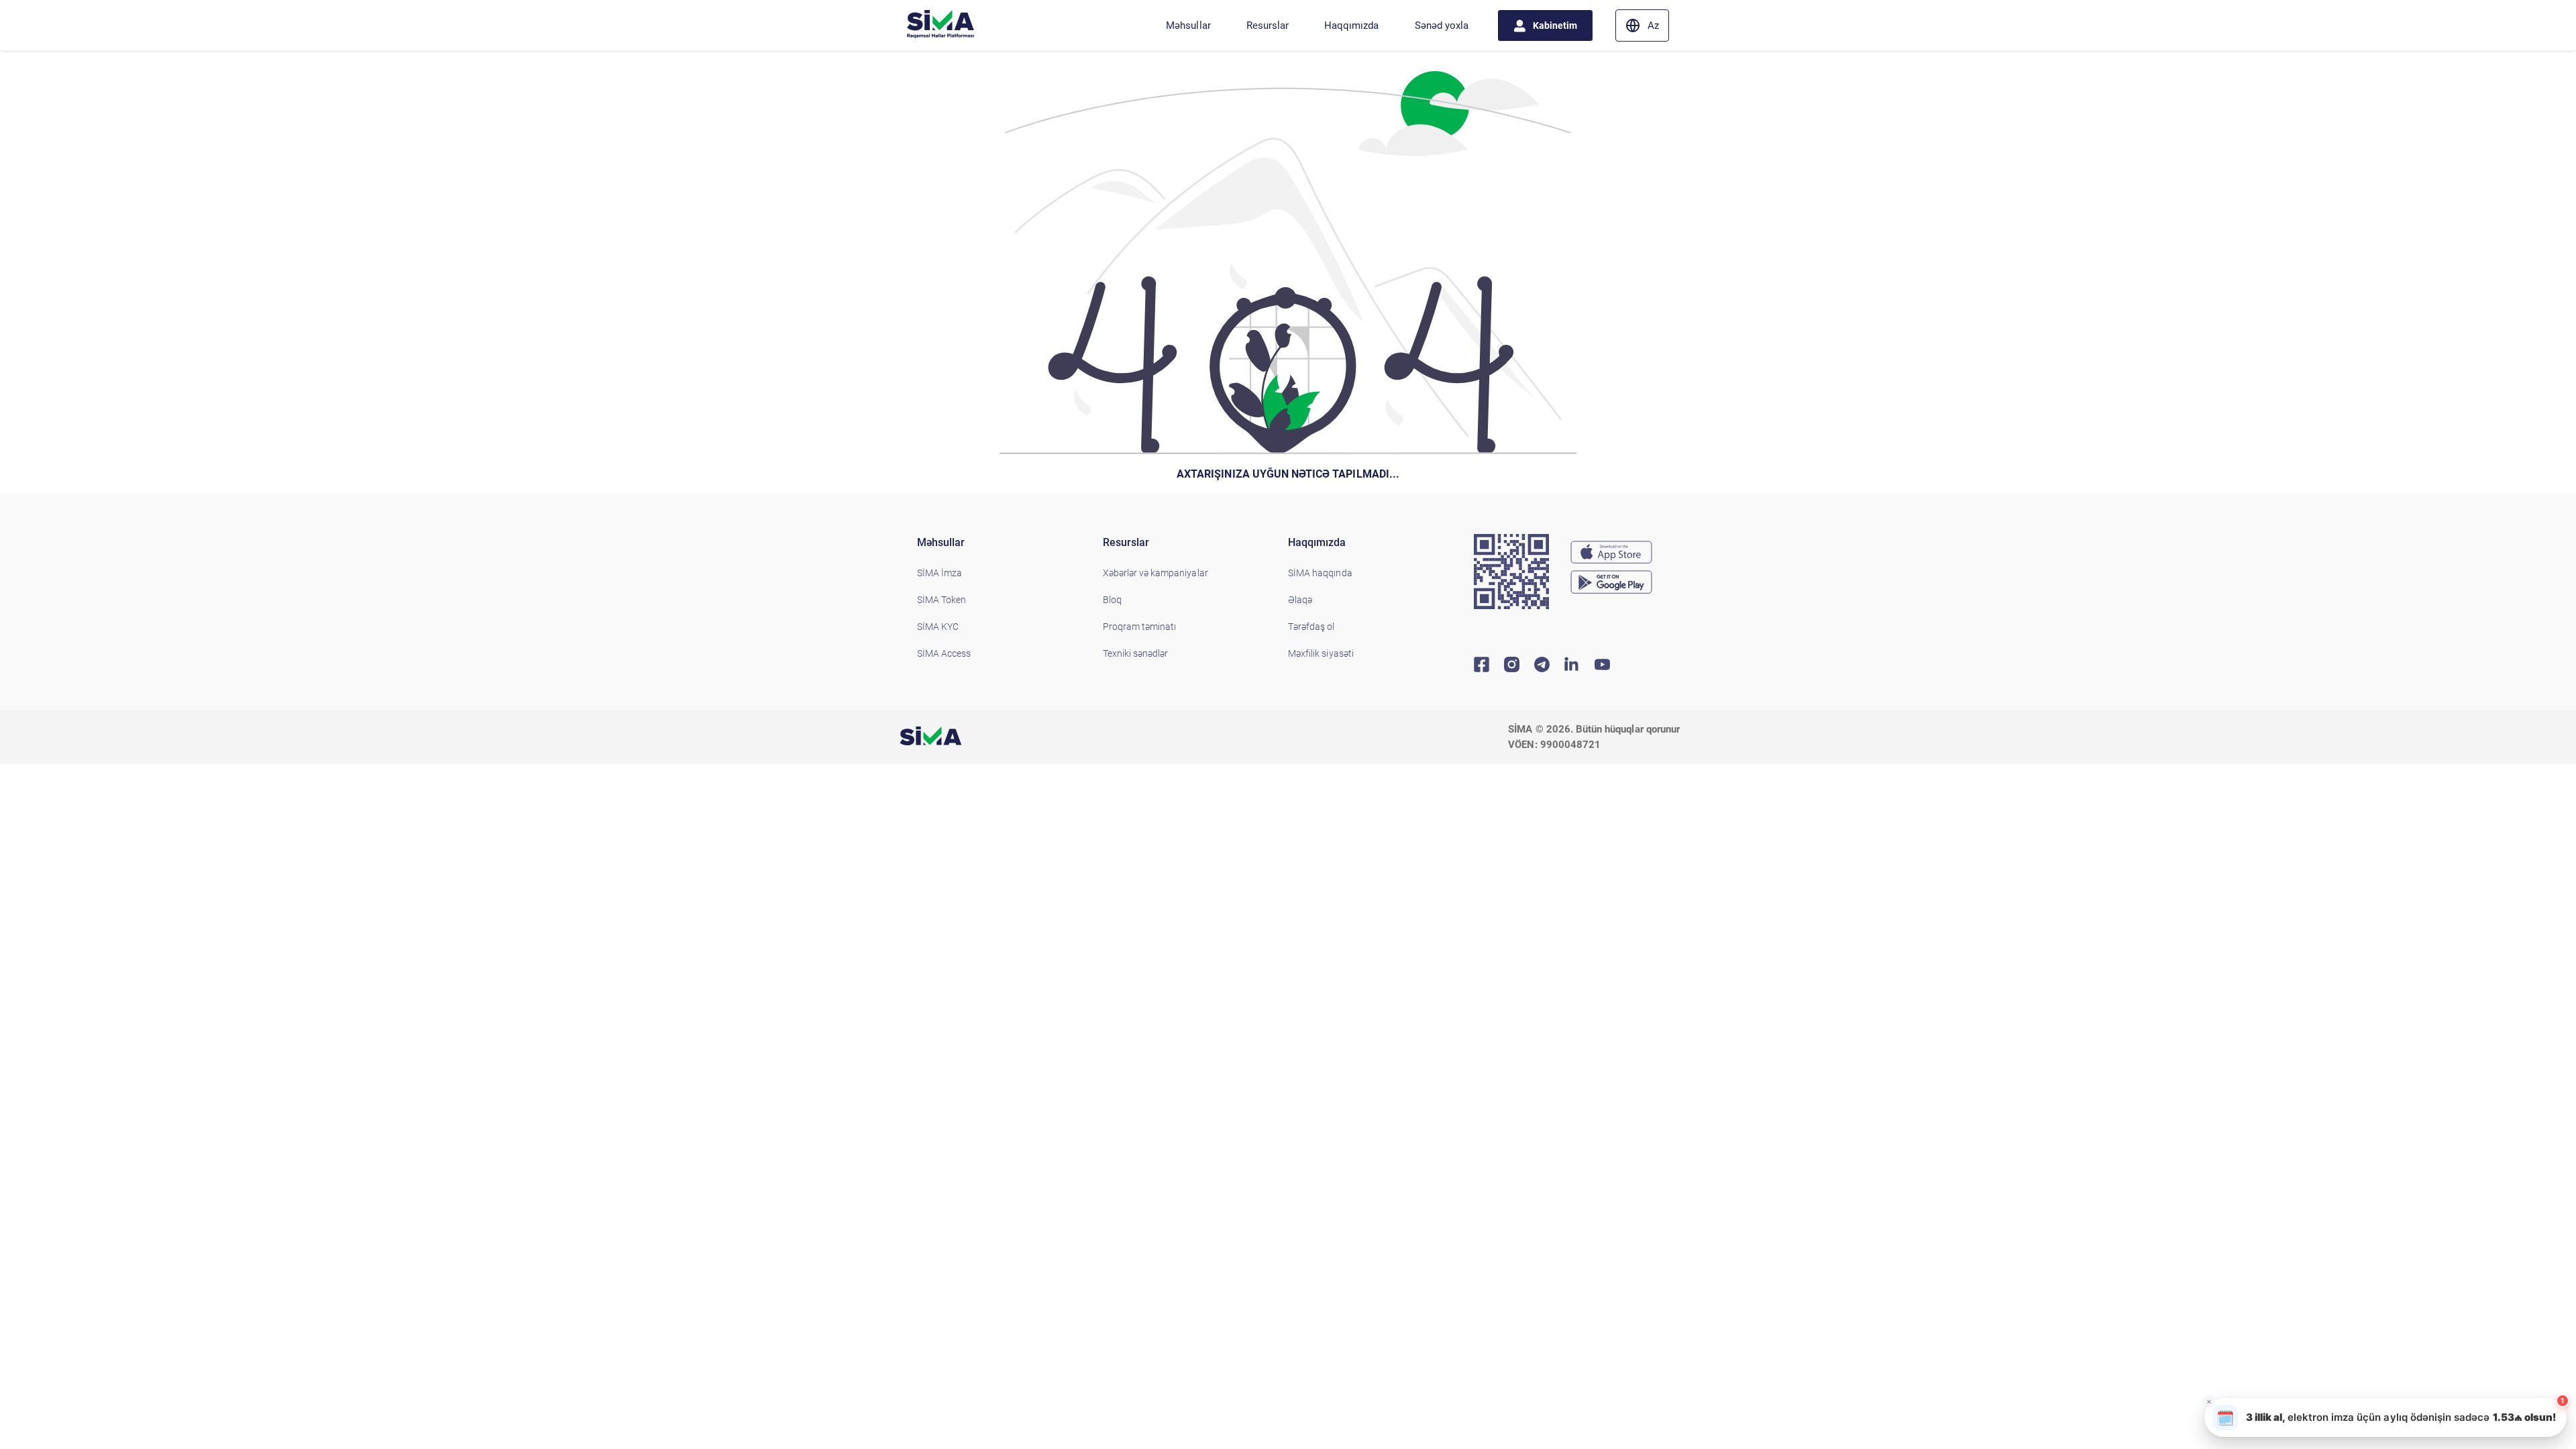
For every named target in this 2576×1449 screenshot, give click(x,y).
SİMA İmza (940, 573)
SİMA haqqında (1320, 573)
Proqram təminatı (1140, 627)
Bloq (1112, 600)
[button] (2385, 1417)
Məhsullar (1188, 25)
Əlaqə (1300, 600)
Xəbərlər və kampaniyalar (1156, 573)
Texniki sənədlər (1136, 653)
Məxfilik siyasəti (1321, 653)
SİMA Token (942, 600)
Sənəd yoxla (1442, 25)
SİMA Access (944, 653)
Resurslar (1268, 25)
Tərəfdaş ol (1311, 627)
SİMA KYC (938, 627)
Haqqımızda (1351, 25)
